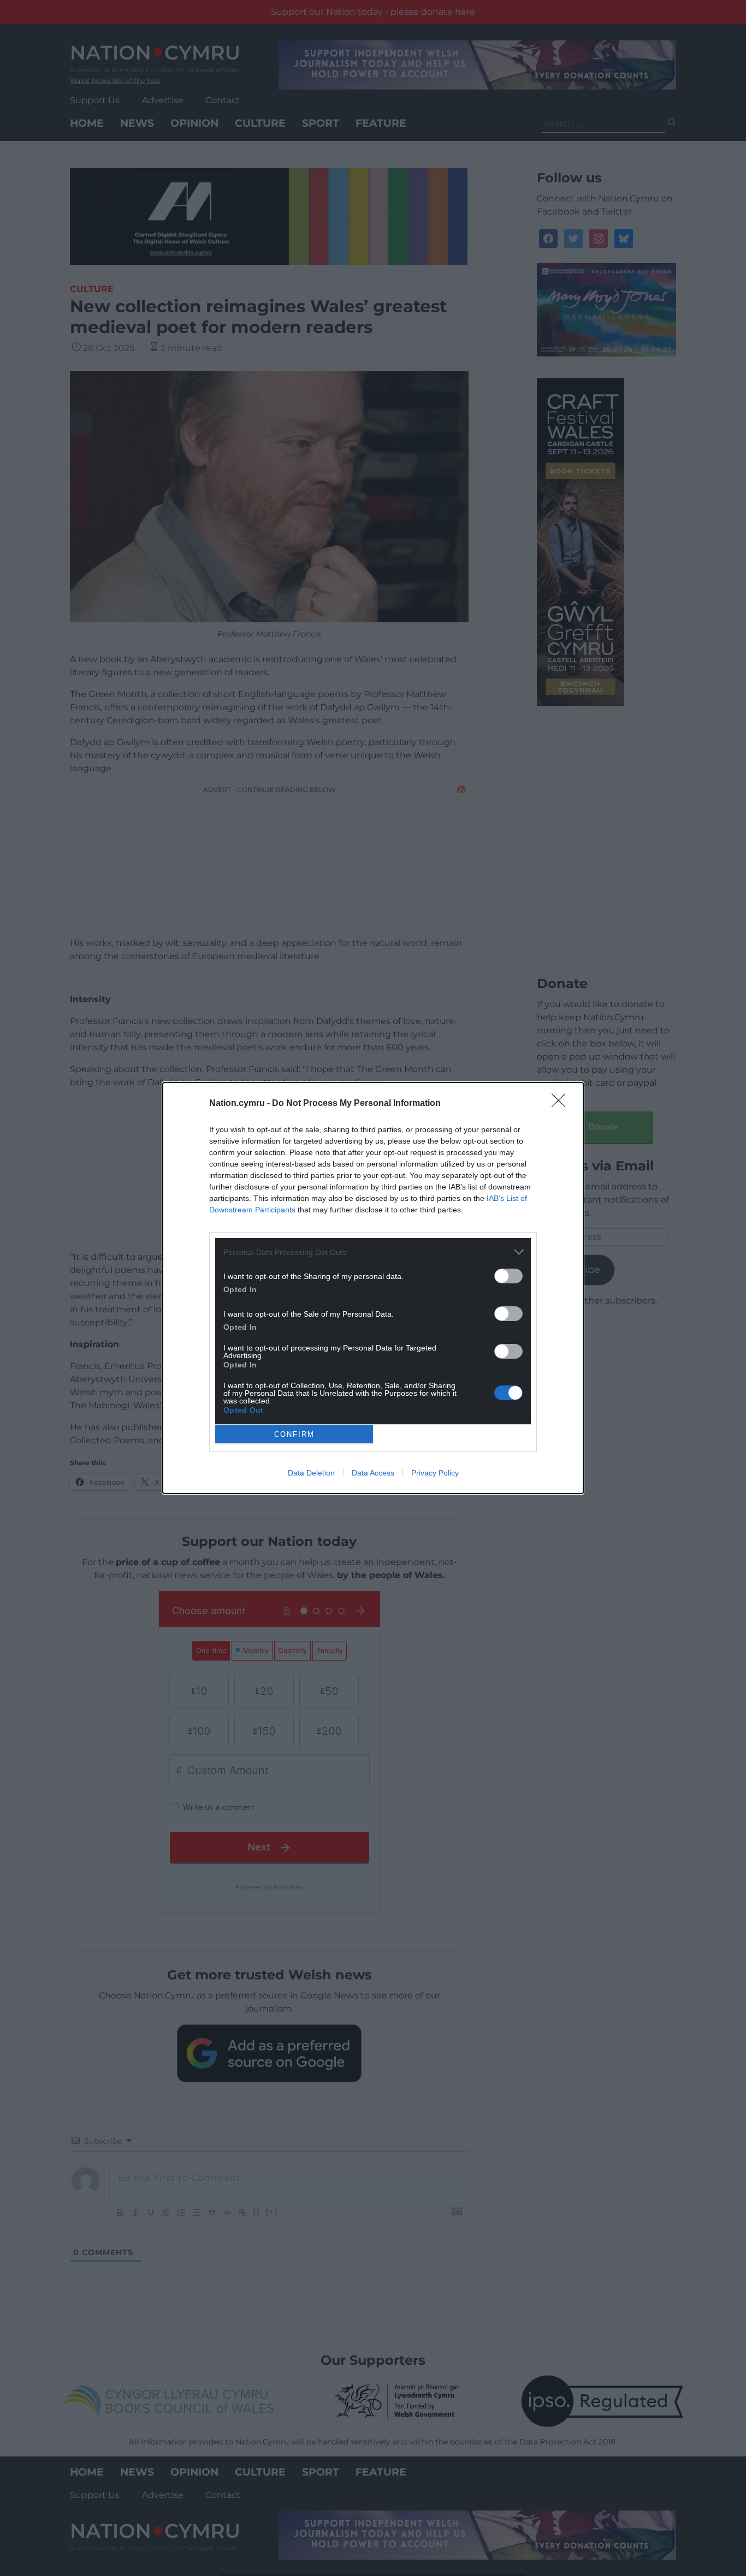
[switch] (508, 1276)
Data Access (373, 1473)
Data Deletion (311, 1473)
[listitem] (373, 1252)
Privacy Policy (435, 1473)
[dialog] (373, 1288)
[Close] (562, 1104)
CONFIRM (294, 1434)
